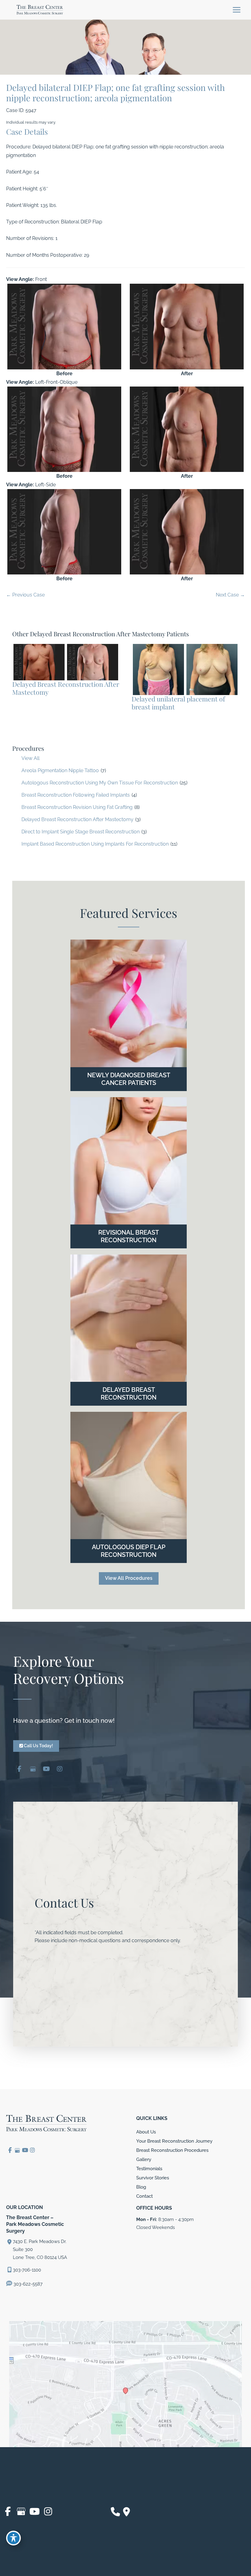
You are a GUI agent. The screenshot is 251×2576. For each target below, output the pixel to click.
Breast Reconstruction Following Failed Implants (76, 795)
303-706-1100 (27, 2270)
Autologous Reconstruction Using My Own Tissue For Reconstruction (100, 783)
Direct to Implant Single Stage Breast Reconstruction (81, 832)
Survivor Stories (153, 2178)
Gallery (144, 2159)
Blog (141, 2187)
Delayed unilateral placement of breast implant (178, 703)
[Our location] (127, 2512)
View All (30, 758)
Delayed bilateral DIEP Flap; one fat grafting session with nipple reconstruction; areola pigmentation (116, 92)
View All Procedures (129, 1578)
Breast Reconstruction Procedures (172, 2150)
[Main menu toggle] (236, 10)
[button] (129, 1578)
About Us (146, 2132)
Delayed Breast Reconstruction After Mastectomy (77, 819)
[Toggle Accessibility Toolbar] (13, 2538)
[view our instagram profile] (60, 1769)
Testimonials (149, 2168)
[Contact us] (115, 2512)
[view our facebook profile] (19, 1769)
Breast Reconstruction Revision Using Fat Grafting (77, 807)
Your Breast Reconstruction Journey (174, 2141)
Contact (144, 2196)
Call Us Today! (38, 1746)
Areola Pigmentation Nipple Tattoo (60, 770)
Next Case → (230, 595)
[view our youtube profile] (46, 1769)
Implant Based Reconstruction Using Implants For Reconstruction (95, 844)
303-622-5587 (27, 2284)
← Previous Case (25, 595)
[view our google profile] (33, 1769)
